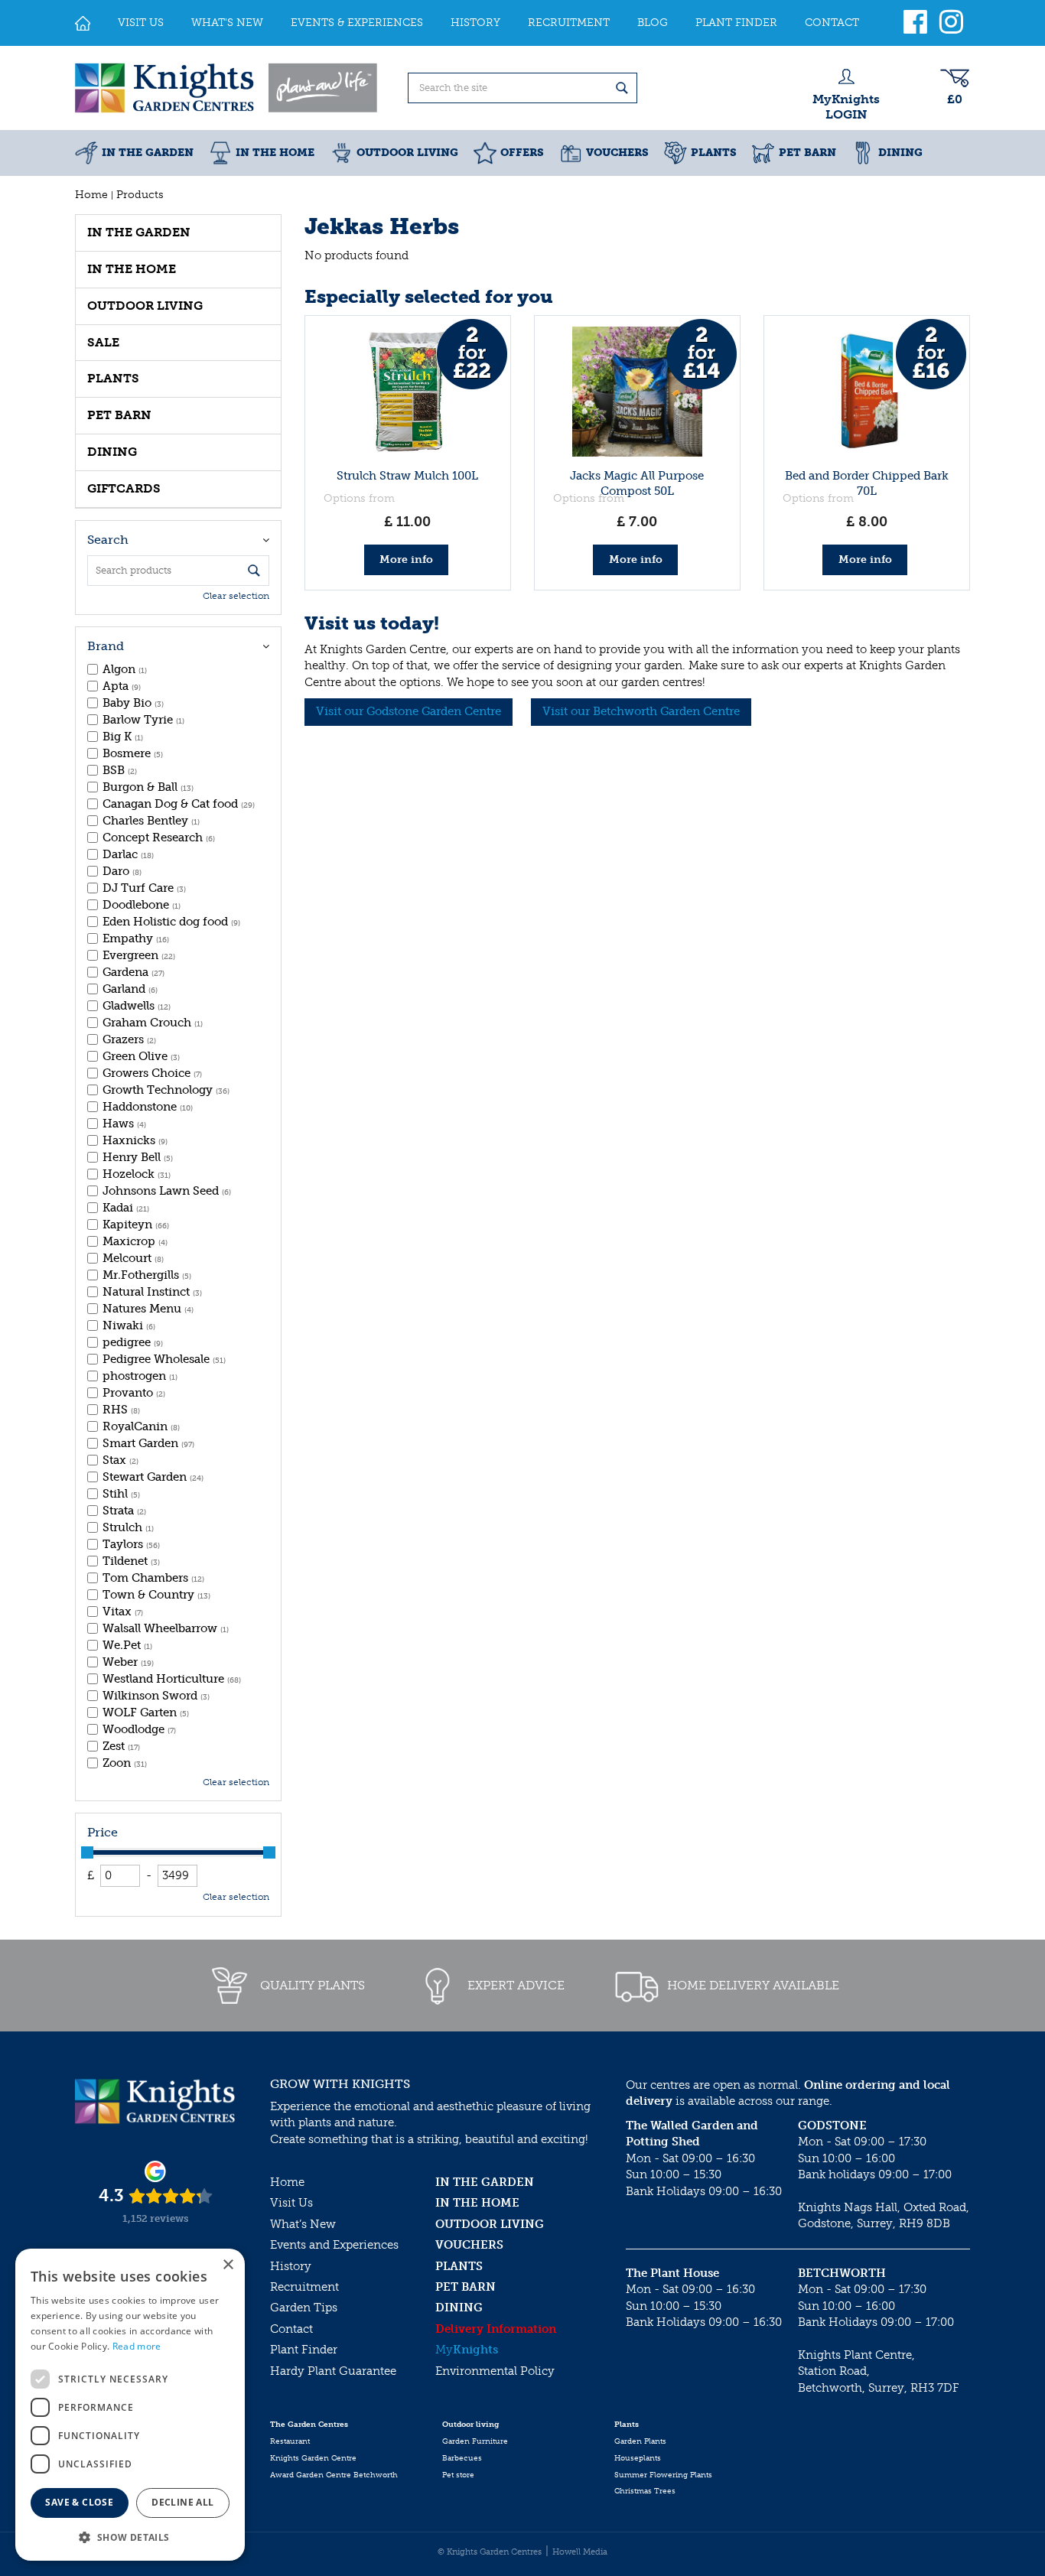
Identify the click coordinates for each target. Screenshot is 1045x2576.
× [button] (228, 2265)
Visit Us (291, 2203)
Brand (106, 646)
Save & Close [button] (79, 2502)
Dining (112, 452)
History (291, 2266)
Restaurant (290, 2441)
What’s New (303, 2224)
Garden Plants (640, 2441)
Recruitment (304, 2287)
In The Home (132, 269)
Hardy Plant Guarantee (333, 2371)
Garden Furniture (475, 2441)
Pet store (458, 2475)
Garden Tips (304, 2308)
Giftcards (124, 488)
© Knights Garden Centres (490, 2552)
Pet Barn (119, 415)
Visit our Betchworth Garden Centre (641, 711)
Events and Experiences (334, 2245)
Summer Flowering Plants (663, 2475)
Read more (137, 2346)
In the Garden (139, 232)
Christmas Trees (645, 2491)
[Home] (83, 23)
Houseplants (638, 2458)
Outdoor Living (145, 306)
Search (108, 540)
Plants (113, 378)
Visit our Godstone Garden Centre (409, 711)
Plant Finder (304, 2350)
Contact (291, 2329)
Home (287, 2182)
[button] (130, 2537)
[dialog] (130, 2405)
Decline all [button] (182, 2502)
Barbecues (462, 2458)
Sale (103, 342)
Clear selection (236, 596)
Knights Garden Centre (313, 2458)
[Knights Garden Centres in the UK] (227, 88)
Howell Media (580, 2552)
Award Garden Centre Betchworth (334, 2475)
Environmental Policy (495, 2371)
